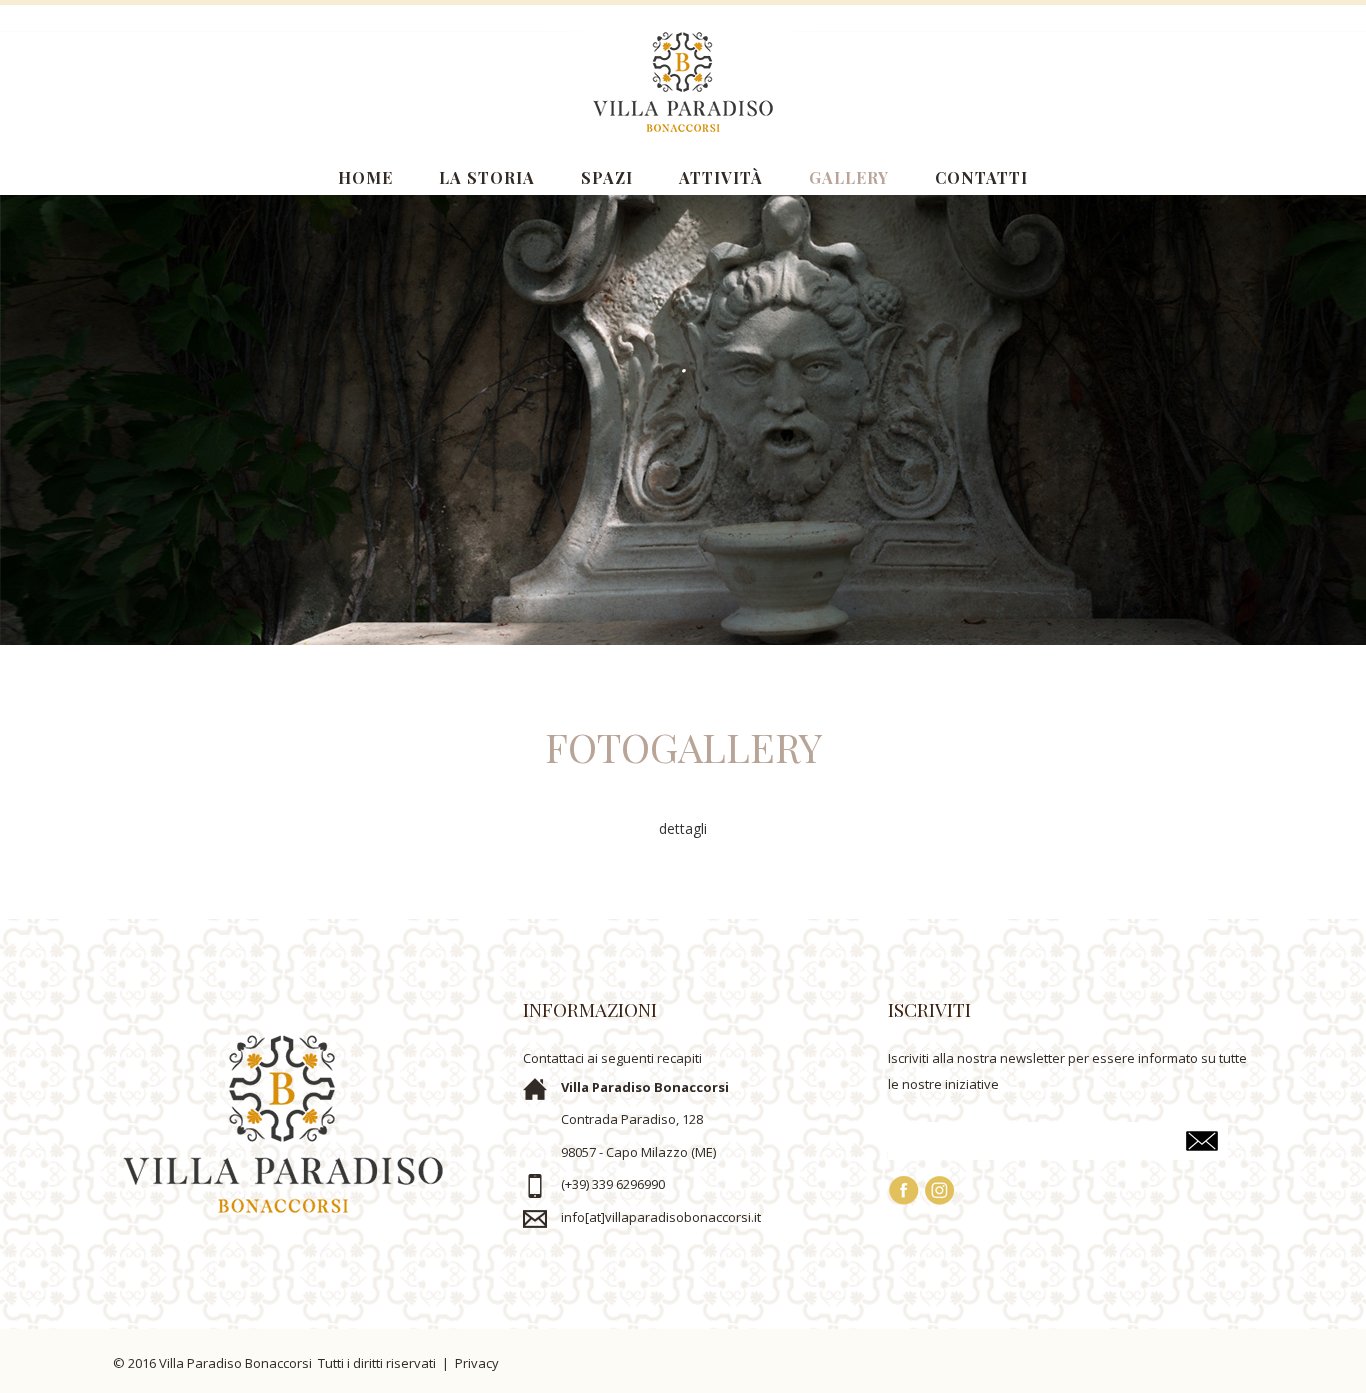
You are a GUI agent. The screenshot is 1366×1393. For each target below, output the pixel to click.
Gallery (849, 177)
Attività (721, 177)
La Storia (487, 177)
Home (365, 177)
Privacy (477, 1363)
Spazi (607, 177)
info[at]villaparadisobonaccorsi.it (661, 1217)
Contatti (981, 177)
